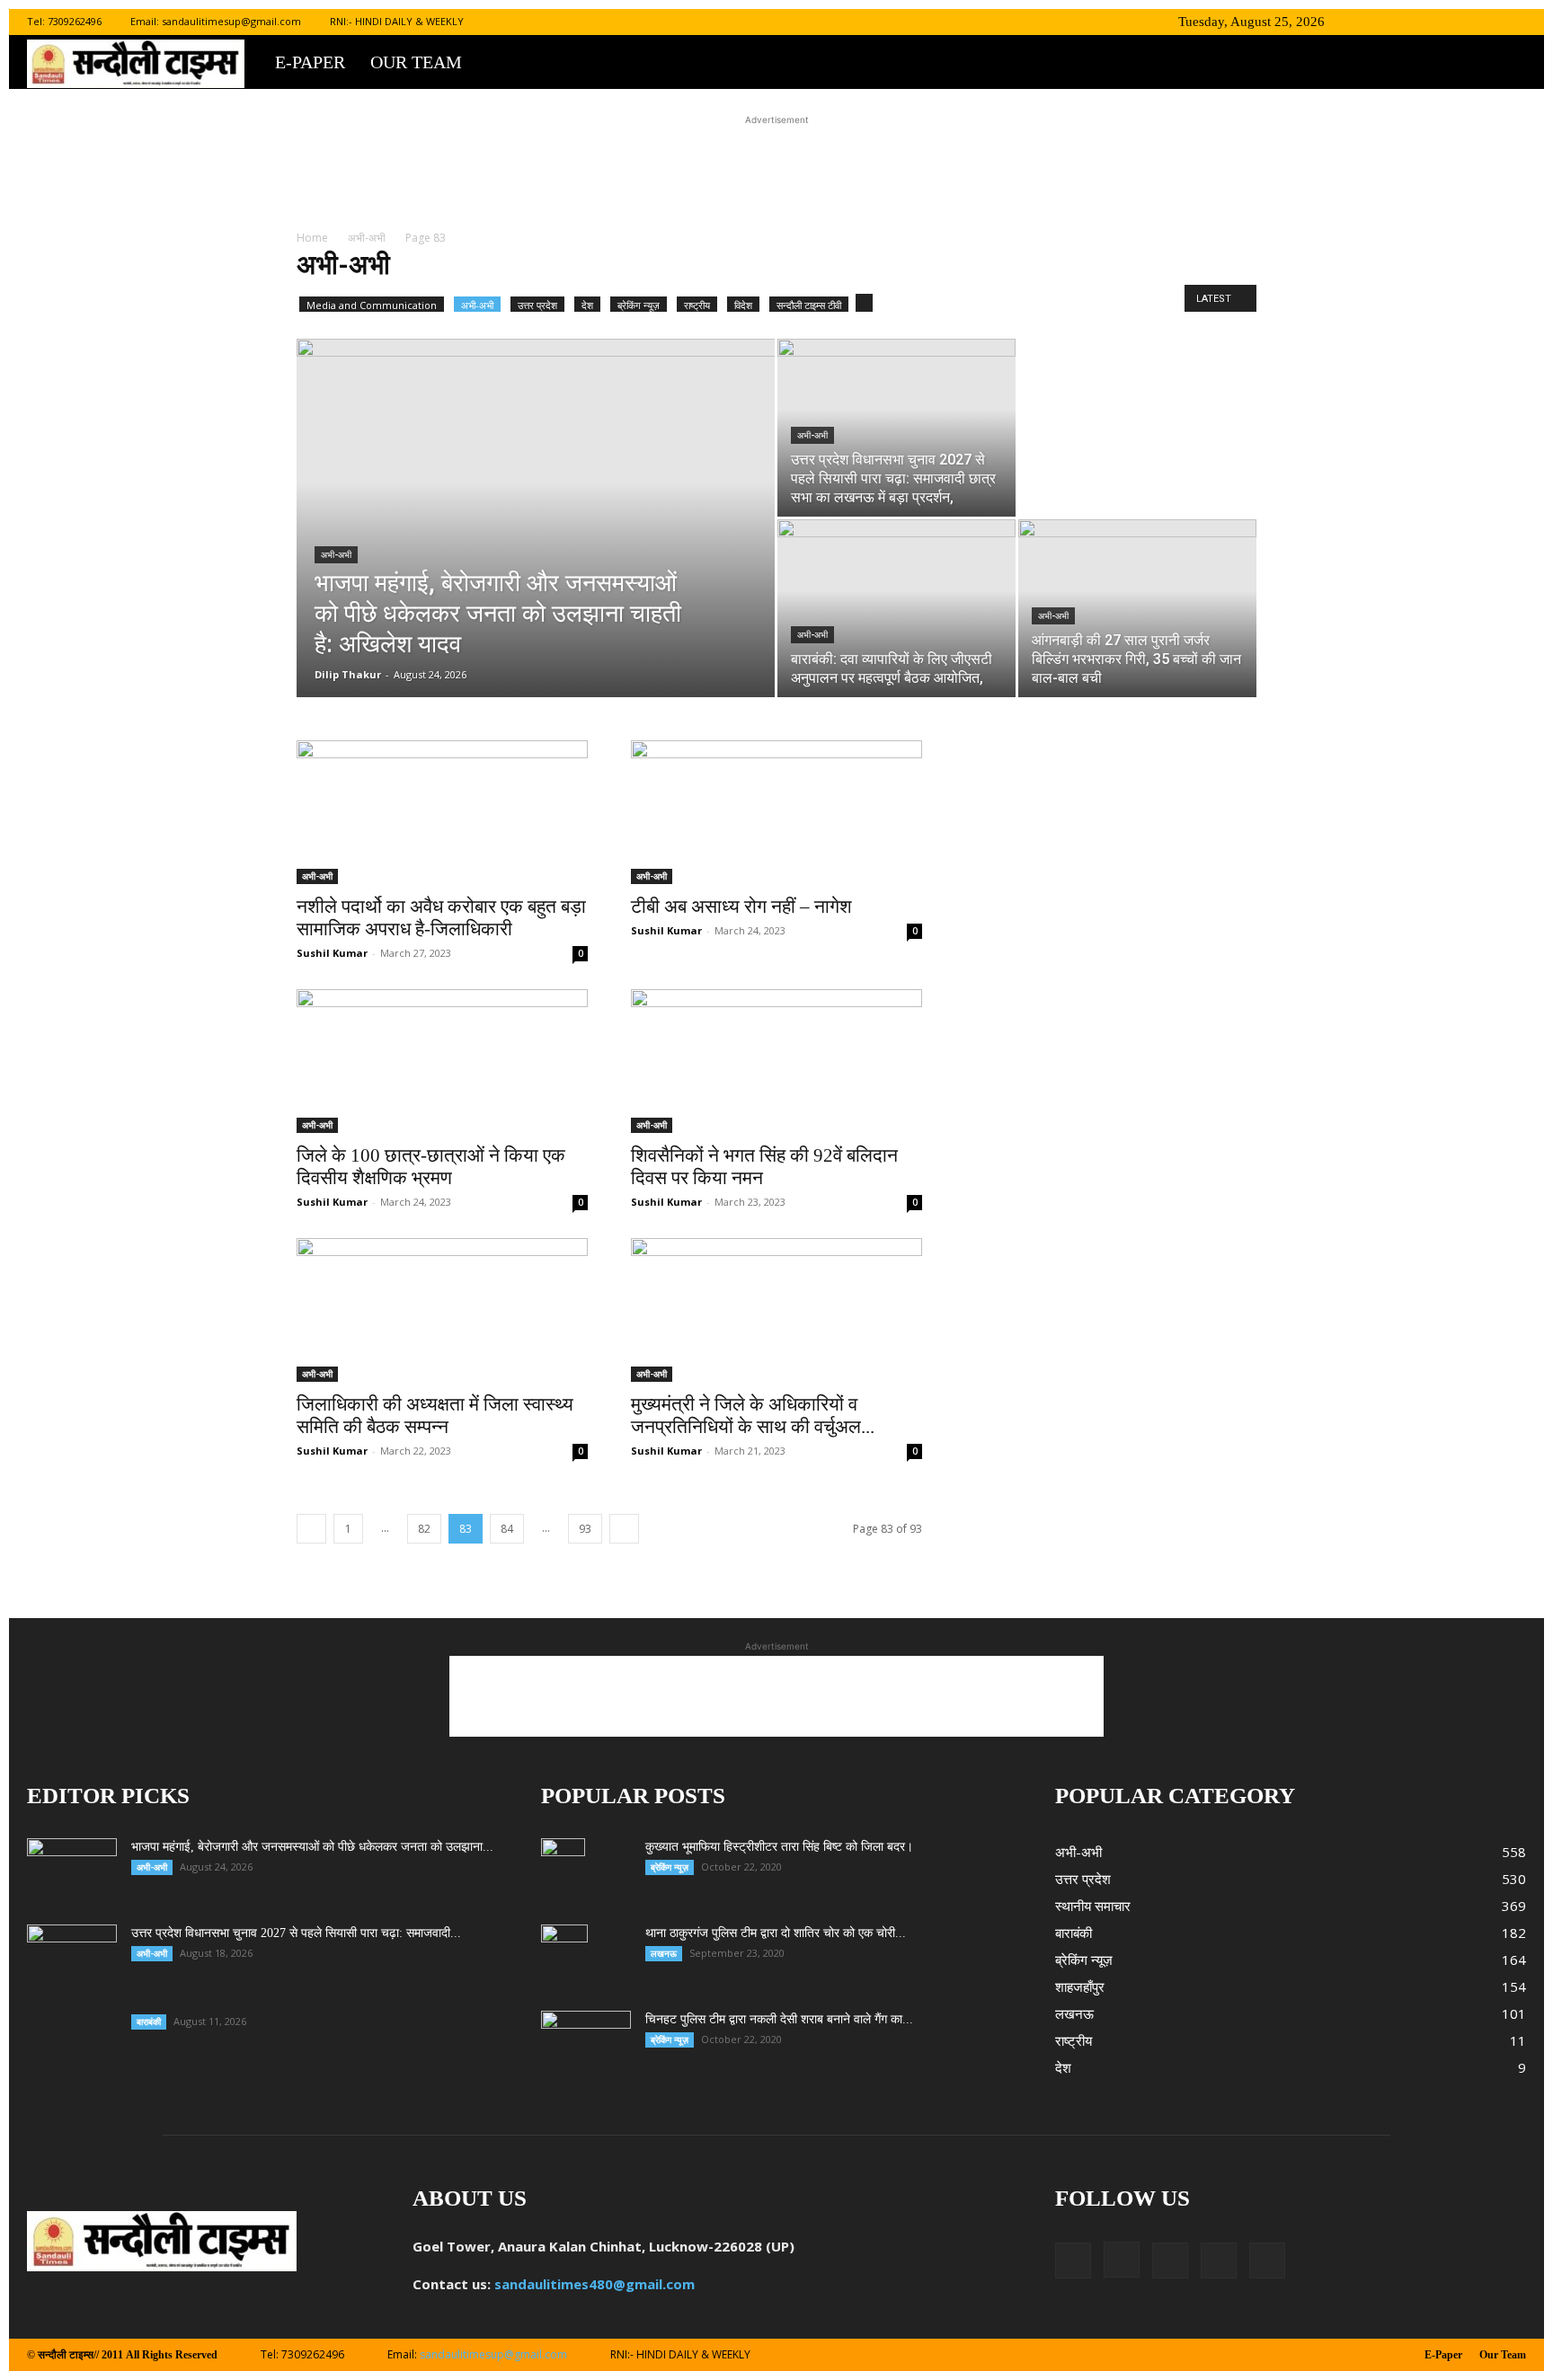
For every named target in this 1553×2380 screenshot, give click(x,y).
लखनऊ (664, 1953)
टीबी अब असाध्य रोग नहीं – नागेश (741, 907)
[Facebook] (1394, 22)
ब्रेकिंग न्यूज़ (639, 305)
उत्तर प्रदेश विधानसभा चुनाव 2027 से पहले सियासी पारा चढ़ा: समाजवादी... (296, 1933)
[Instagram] (1424, 22)
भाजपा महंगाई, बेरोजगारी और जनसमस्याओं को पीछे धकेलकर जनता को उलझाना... (312, 1847)
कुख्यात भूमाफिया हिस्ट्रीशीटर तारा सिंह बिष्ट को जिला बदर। (779, 1847)
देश (587, 305)
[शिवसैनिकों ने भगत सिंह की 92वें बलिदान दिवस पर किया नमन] (776, 1061)
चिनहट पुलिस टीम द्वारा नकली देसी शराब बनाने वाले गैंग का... (779, 2019)
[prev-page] (311, 1529)
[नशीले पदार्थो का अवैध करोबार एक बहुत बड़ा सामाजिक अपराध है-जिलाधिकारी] (442, 812)
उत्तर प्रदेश (537, 305)
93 (585, 1529)
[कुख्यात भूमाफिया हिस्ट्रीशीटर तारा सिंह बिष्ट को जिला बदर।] (563, 1870)
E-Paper (310, 62)
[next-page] (624, 1529)
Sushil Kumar (332, 953)
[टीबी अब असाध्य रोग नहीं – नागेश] (776, 812)
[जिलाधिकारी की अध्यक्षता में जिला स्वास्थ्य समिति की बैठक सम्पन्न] (442, 1310)
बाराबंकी (149, 2022)
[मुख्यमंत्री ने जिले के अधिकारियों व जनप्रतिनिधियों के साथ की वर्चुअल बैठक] (776, 1310)
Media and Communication (372, 305)
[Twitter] (1453, 22)
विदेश (743, 305)
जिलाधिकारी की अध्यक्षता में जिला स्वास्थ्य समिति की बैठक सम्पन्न (435, 1416)
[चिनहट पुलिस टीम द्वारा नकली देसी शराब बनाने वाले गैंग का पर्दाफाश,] (586, 2042)
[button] (1367, 21)
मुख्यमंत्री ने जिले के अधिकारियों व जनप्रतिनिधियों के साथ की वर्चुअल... (753, 1416)
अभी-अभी (367, 238)
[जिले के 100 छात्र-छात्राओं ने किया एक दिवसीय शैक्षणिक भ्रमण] (442, 1061)
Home (312, 238)
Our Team (416, 62)
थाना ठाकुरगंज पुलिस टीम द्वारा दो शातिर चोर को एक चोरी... (776, 1933)
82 (424, 1529)
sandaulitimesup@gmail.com (231, 21)
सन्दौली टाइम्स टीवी (809, 305)
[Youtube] (1513, 22)
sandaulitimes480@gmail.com (595, 2284)
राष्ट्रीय (697, 305)
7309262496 (75, 21)
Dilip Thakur (348, 674)
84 (507, 1529)
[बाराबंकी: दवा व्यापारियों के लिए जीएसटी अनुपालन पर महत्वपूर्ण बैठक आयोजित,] (896, 608)
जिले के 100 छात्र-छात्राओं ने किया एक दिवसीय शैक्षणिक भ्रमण (431, 1167)
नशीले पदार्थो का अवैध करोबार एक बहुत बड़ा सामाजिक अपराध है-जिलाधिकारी (441, 918)
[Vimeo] (1483, 22)
